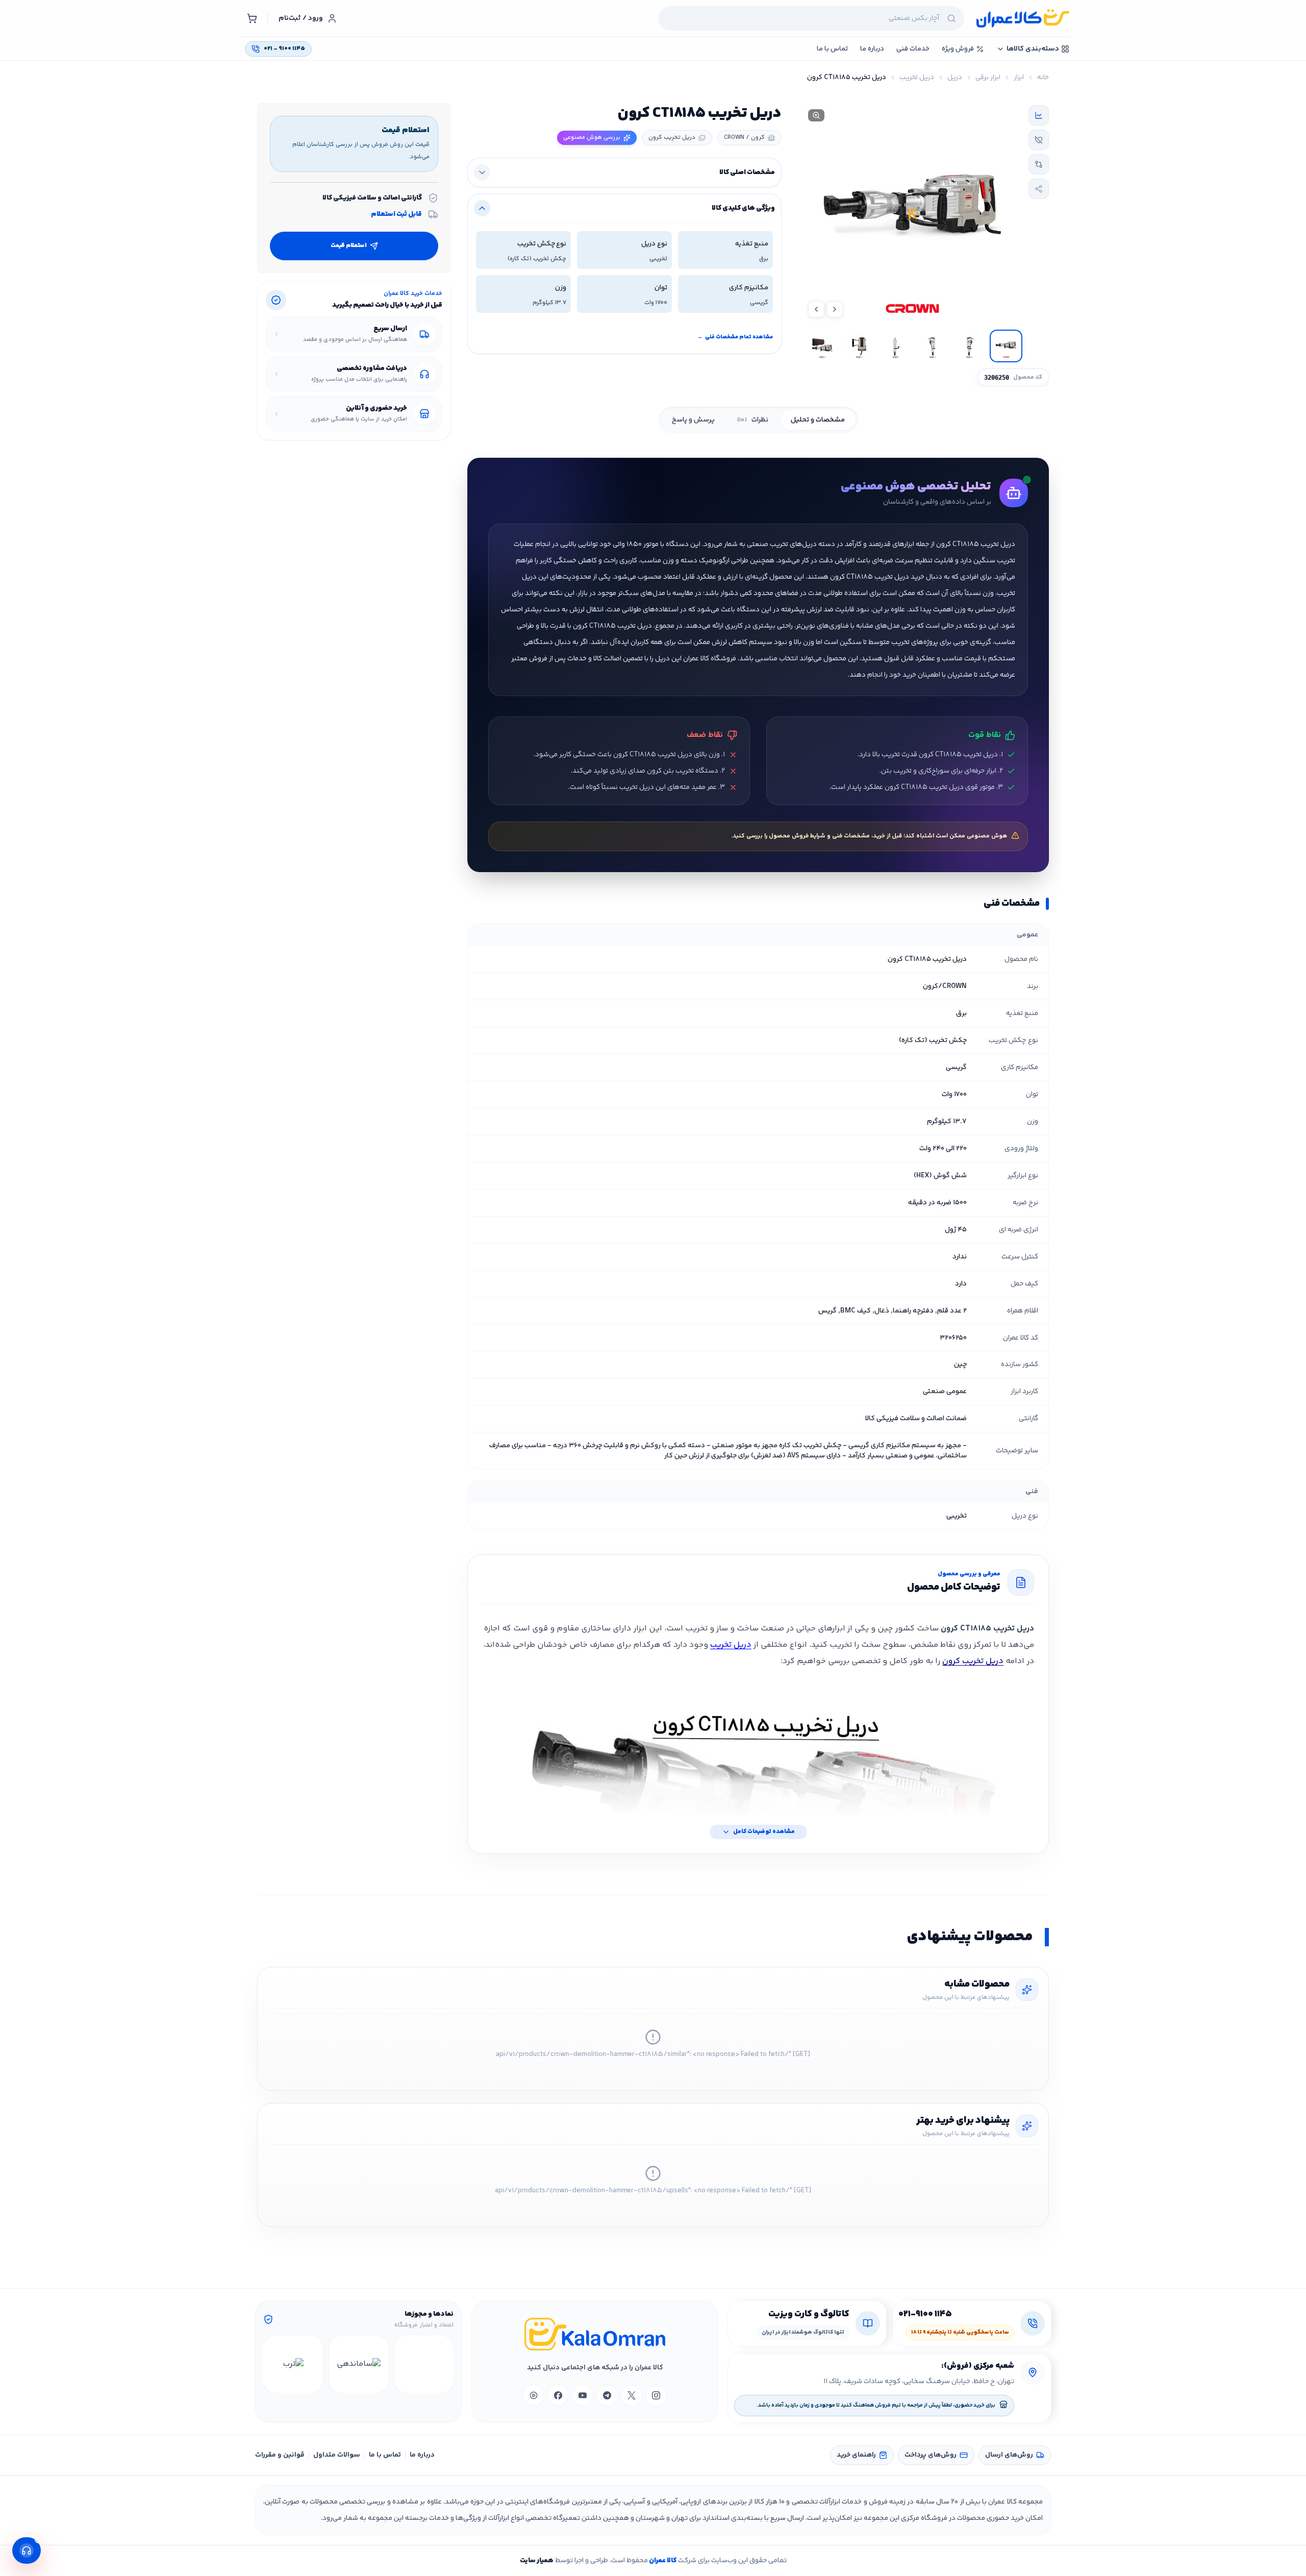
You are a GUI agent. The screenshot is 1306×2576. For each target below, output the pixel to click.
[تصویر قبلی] (835, 309)
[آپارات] (534, 2395)
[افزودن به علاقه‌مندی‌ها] (1039, 140)
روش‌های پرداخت (931, 2455)
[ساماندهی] (359, 2364)
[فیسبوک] (558, 2395)
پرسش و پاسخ (693, 420)
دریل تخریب (917, 78)
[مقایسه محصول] (1039, 164)
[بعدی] (272, 2364)
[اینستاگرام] (656, 2395)
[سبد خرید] (252, 18)
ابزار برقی (988, 78)
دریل (955, 78)
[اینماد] (424, 2364)
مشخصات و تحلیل (818, 420)
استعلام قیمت (349, 246)
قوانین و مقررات (280, 2455)
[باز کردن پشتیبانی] (27, 2550)
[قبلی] (444, 2364)
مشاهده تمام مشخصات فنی (735, 337)
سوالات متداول (337, 2455)
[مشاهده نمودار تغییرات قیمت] (1039, 115)
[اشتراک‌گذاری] (1039, 189)
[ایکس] (632, 2395)
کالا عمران (662, 2561)
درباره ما (422, 2455)
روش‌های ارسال (1009, 2455)
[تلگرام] (607, 2395)
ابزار (1019, 78)
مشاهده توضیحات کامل (764, 1832)
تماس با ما (385, 2455)
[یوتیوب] (583, 2395)
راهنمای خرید (856, 2455)
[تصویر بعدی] (816, 309)
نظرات (753, 420)
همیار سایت (537, 2561)
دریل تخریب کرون (973, 1661)
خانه (1043, 78)
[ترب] (293, 2364)
